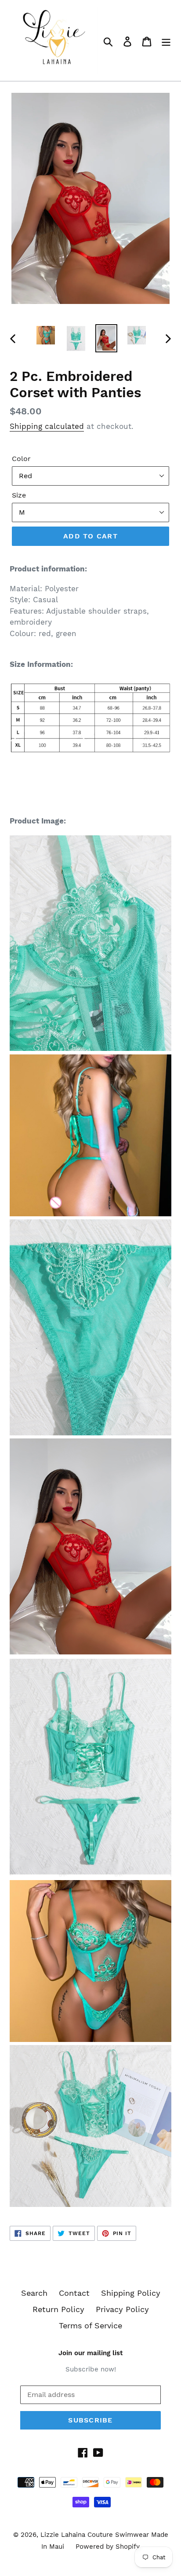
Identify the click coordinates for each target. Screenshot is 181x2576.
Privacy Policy (122, 2309)
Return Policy (58, 2309)
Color (21, 459)
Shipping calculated (47, 426)
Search (34, 2293)
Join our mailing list (90, 2353)
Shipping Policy (131, 2293)
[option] (46, 335)
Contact (74, 2293)
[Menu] (166, 41)
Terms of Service (90, 2325)
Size (19, 495)
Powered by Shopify (108, 2547)
